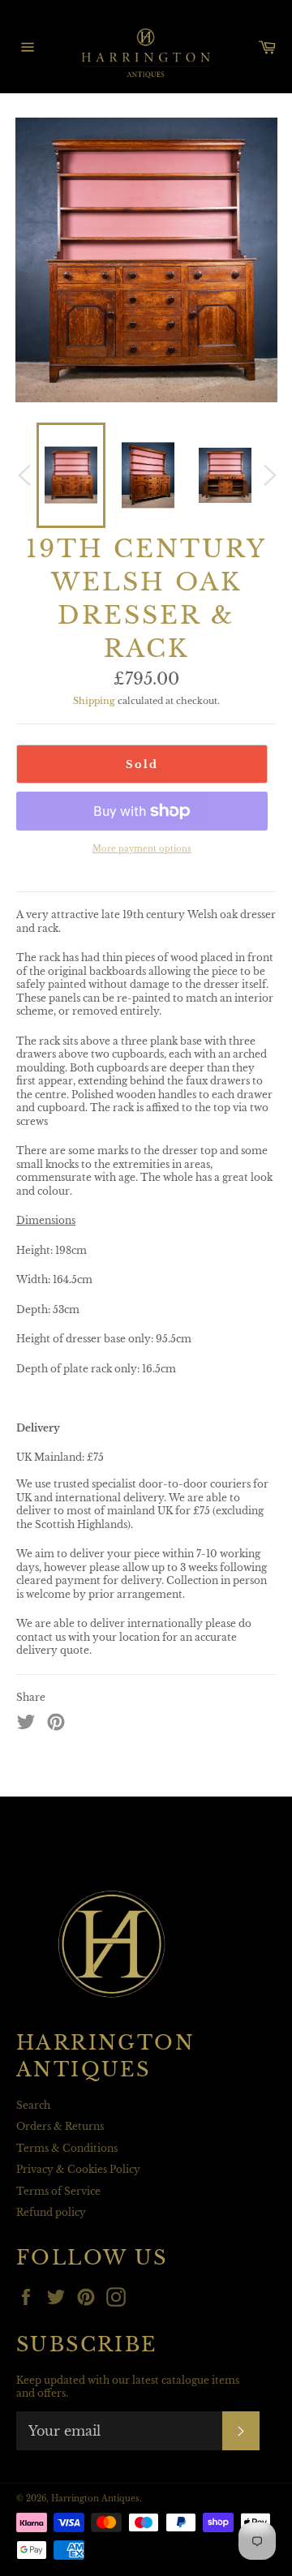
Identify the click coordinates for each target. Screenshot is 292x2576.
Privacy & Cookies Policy (78, 2169)
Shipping (94, 701)
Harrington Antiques (95, 2499)
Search (33, 2105)
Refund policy (51, 2212)
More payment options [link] (142, 849)
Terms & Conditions (67, 2148)
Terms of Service (58, 2191)
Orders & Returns (60, 2126)
